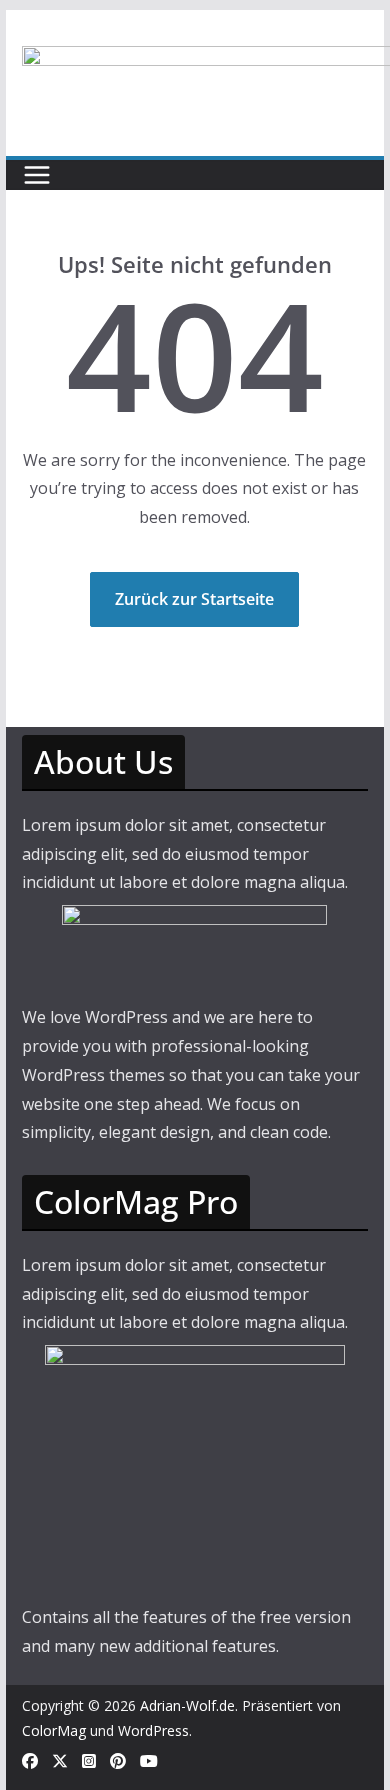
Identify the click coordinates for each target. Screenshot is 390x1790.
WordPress (153, 1730)
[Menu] (37, 175)
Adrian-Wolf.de (187, 1705)
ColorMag (54, 1730)
